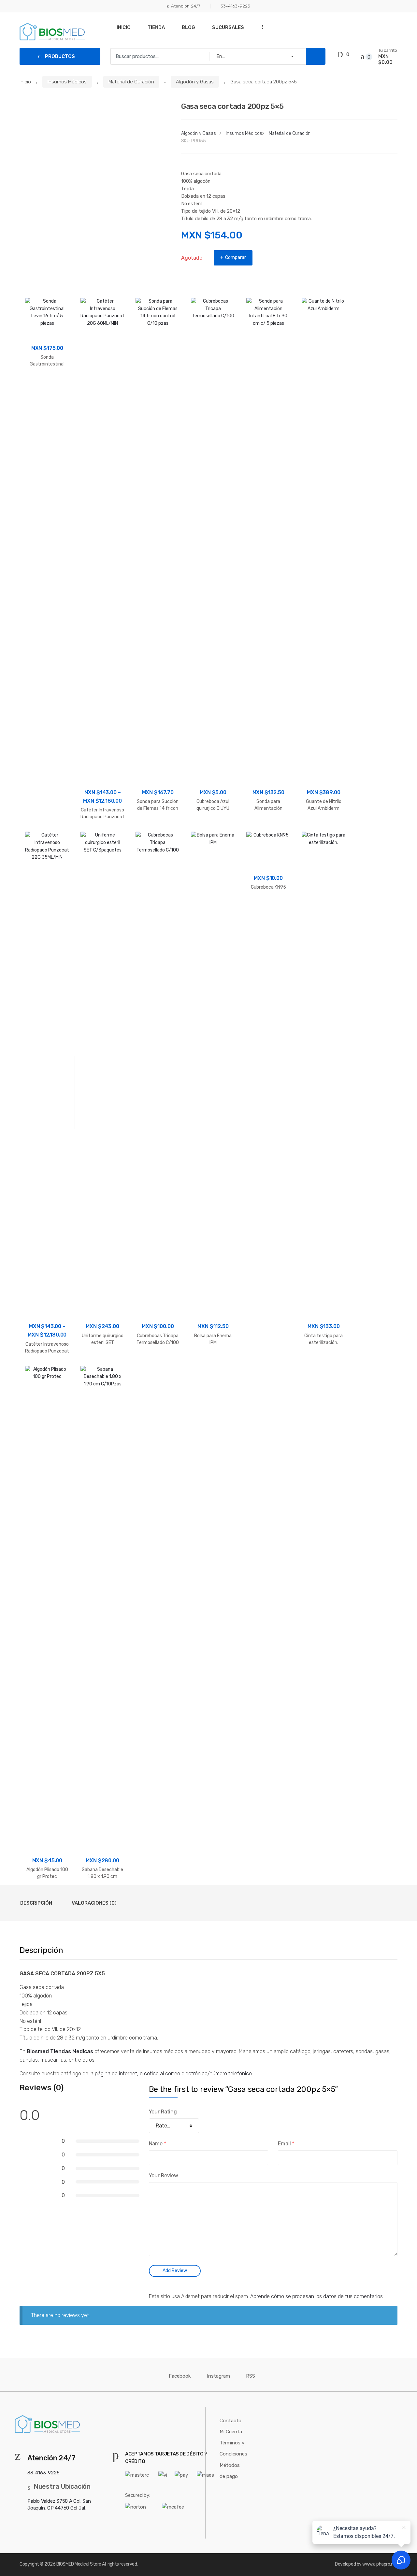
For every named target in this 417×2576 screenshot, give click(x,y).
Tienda (156, 27)
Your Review (164, 2175)
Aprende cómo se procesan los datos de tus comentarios (316, 2296)
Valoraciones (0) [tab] (94, 1903)
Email (286, 2144)
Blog (188, 27)
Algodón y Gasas (195, 82)
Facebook (180, 2376)
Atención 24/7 (186, 6)
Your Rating (163, 2112)
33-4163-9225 (235, 6)
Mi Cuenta (231, 2432)
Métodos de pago (230, 2471)
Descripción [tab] (36, 1903)
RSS (251, 2376)
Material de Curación (131, 82)
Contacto (230, 2421)
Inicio (124, 27)
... (260, 27)
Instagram (218, 2376)
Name (158, 2144)
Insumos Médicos (67, 82)
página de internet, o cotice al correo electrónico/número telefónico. (173, 2074)
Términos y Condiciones (233, 2448)
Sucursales (228, 27)
